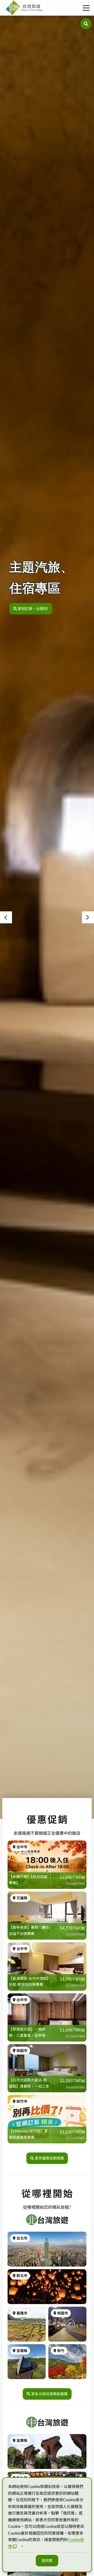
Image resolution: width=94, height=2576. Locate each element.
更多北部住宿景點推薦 (49, 2394)
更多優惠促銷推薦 (49, 2158)
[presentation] (6, 917)
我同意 (47, 2560)
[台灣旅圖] (24, 8)
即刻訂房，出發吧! (33, 608)
